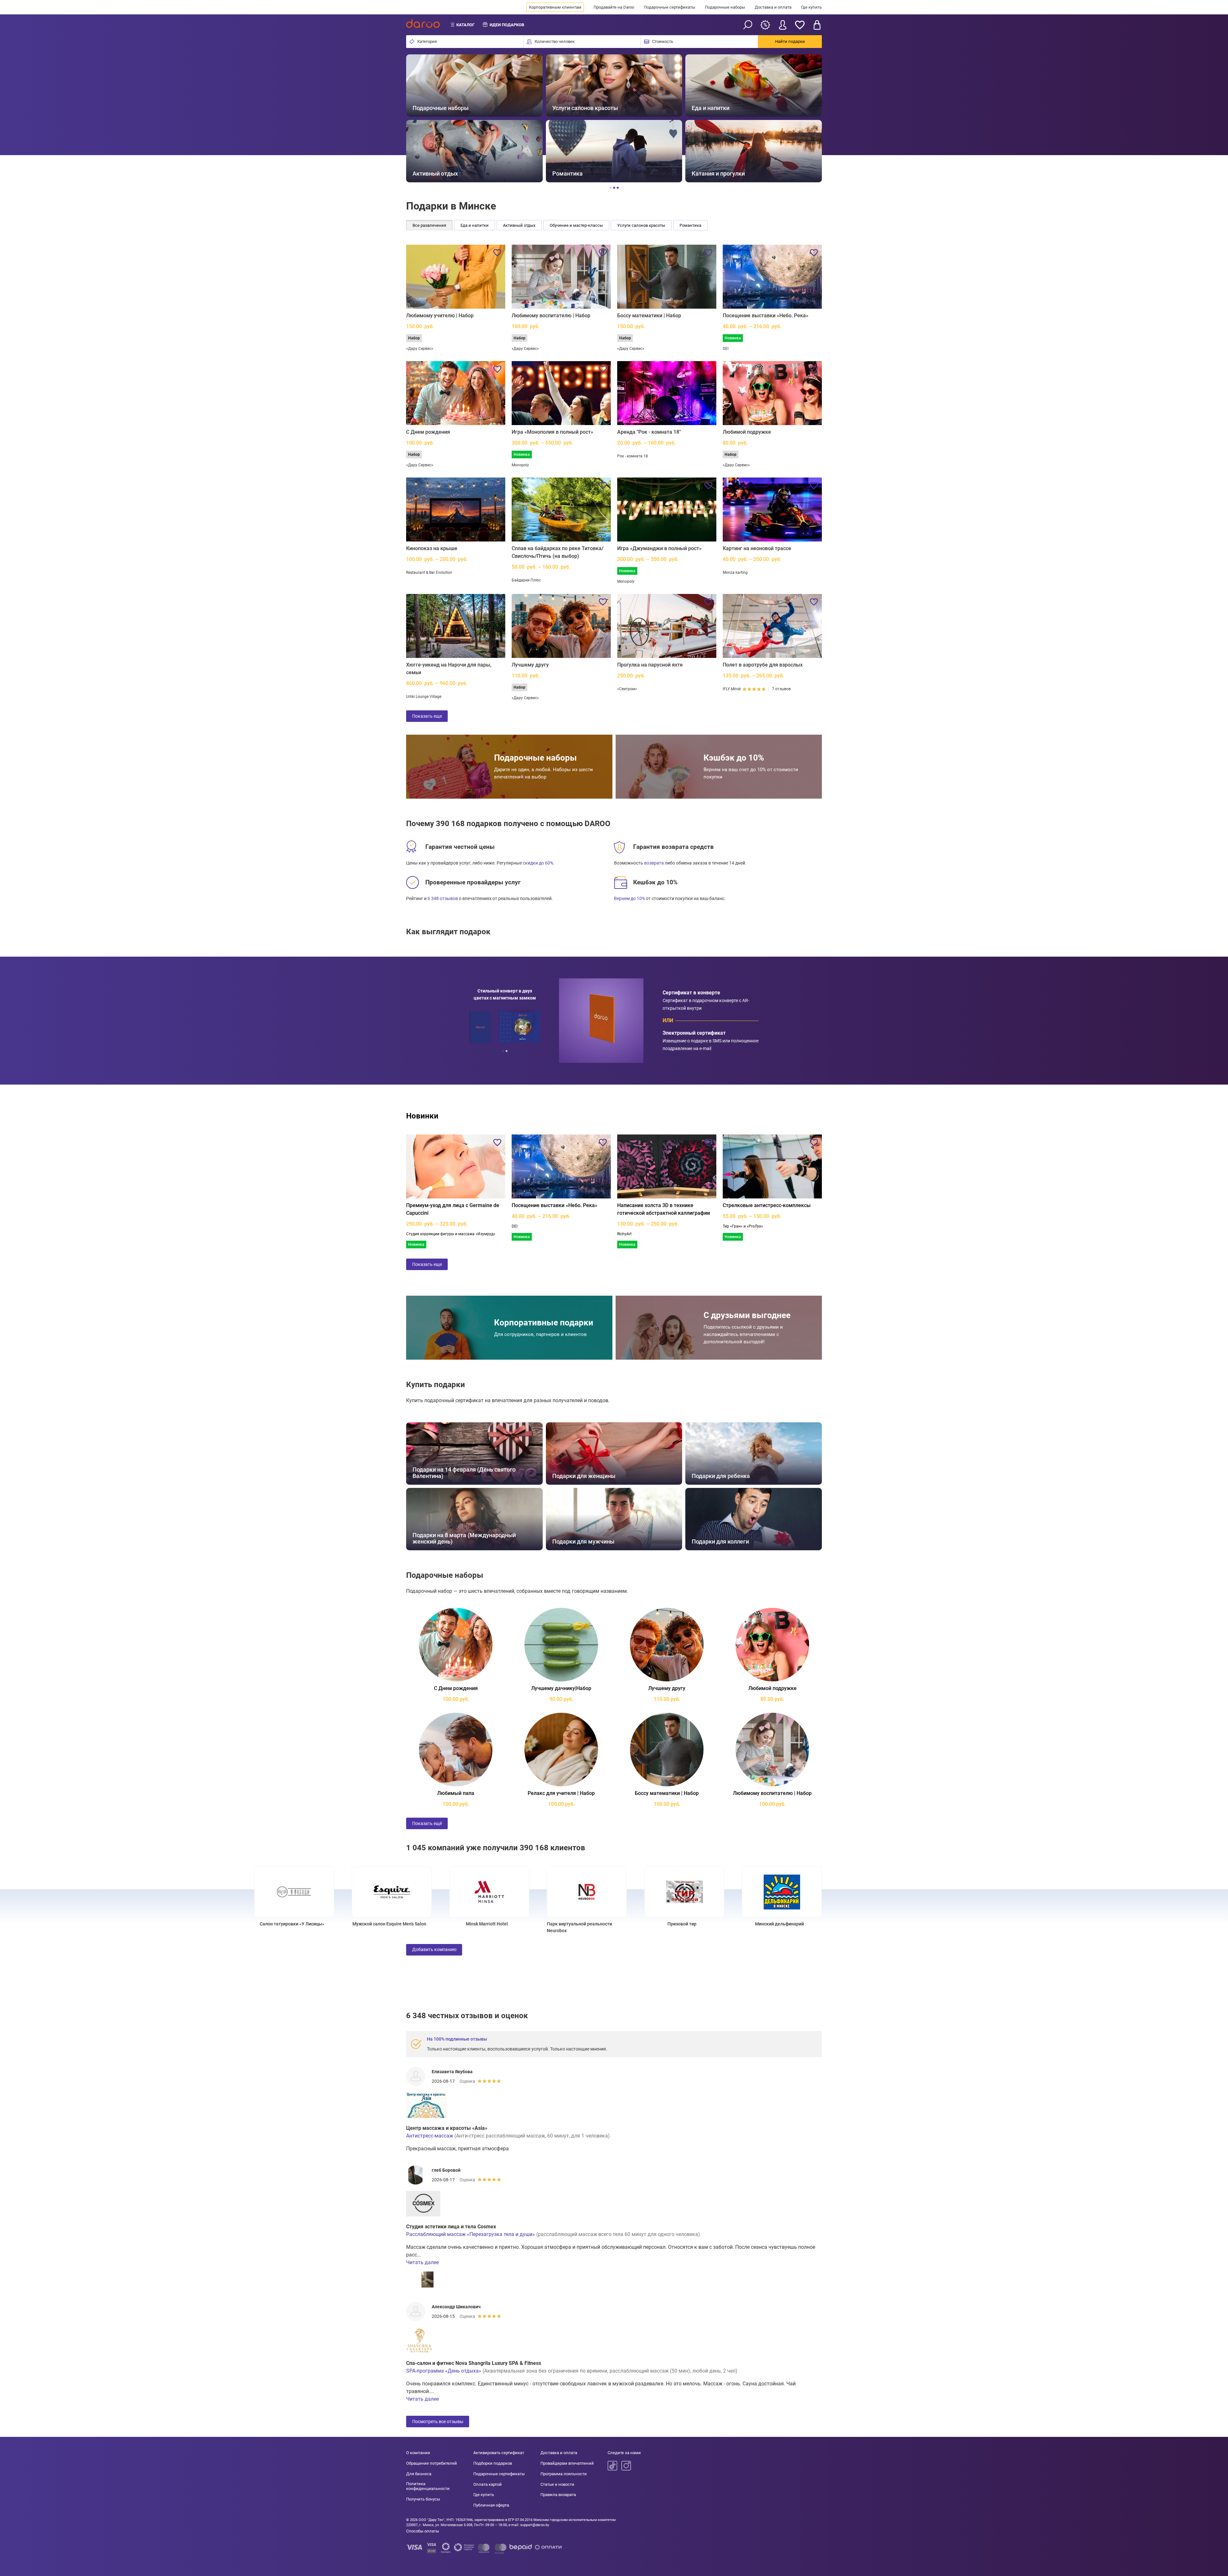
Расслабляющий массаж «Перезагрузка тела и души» (471, 2234)
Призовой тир (834, 1924)
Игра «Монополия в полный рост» (552, 432)
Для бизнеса (419, 2474)
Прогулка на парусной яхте (650, 665)
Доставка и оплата (773, 7)
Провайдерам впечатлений (567, 2463)
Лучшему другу (530, 665)
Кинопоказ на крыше (432, 548)
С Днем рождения (428, 432)
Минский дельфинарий (931, 1924)
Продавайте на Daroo (614, 7)
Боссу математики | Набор (649, 316)
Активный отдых (519, 225)
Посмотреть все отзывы (438, 2422)
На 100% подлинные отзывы (457, 2039)
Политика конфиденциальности (428, 2486)
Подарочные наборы (725, 7)
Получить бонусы (423, 2499)
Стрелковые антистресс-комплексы (767, 1205)
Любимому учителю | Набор (440, 316)
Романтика (690, 225)
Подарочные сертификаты (669, 7)
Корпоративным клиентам (555, 7)
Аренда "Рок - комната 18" (649, 432)
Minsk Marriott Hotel (639, 1924)
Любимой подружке (747, 432)
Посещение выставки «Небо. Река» (766, 316)
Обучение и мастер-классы (576, 225)
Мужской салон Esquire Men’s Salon (541, 1924)
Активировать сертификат (499, 2453)
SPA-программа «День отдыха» (444, 2371)
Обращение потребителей (432, 2463)
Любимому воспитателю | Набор (551, 316)
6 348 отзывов (443, 898)
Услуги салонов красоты (641, 225)
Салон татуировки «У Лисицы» (444, 1924)
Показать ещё (427, 1823)
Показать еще (427, 716)
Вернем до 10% (630, 898)
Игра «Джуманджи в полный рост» (659, 548)
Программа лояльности (564, 2474)
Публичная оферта (491, 2505)
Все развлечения (429, 225)
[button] (418, 119)
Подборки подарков (493, 2463)
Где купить (811, 7)
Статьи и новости (557, 2484)
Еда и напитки (475, 225)
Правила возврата (558, 2495)
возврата (654, 863)
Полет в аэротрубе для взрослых (763, 665)
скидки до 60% (538, 863)
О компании (418, 2453)
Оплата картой (488, 2484)
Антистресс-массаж (430, 2136)
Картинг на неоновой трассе (757, 548)
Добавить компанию (434, 1949)
